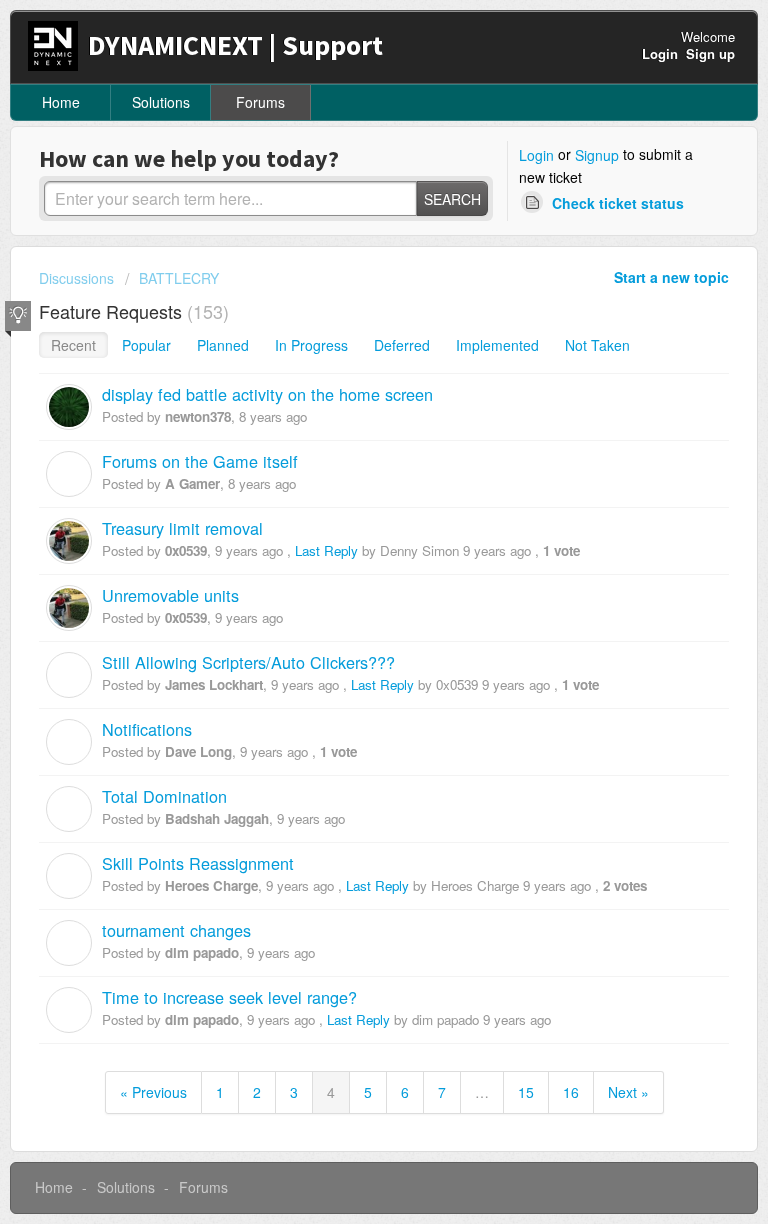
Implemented (497, 345)
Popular (146, 345)
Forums (260, 102)
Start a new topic (671, 277)
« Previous (153, 1092)
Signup (597, 155)
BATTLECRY (179, 278)
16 (571, 1092)
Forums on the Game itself (200, 461)
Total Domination (164, 796)
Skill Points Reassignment (198, 863)
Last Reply (326, 550)
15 (526, 1092)
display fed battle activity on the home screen (267, 394)
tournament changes (176, 930)
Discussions (76, 278)
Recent (73, 345)
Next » (628, 1092)
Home (61, 102)
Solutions (161, 102)
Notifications (147, 729)
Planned (223, 345)
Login (536, 155)
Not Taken (597, 345)
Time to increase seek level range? (229, 997)
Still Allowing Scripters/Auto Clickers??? (248, 662)
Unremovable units (170, 595)
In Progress (311, 345)
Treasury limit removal (182, 528)
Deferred (402, 345)
